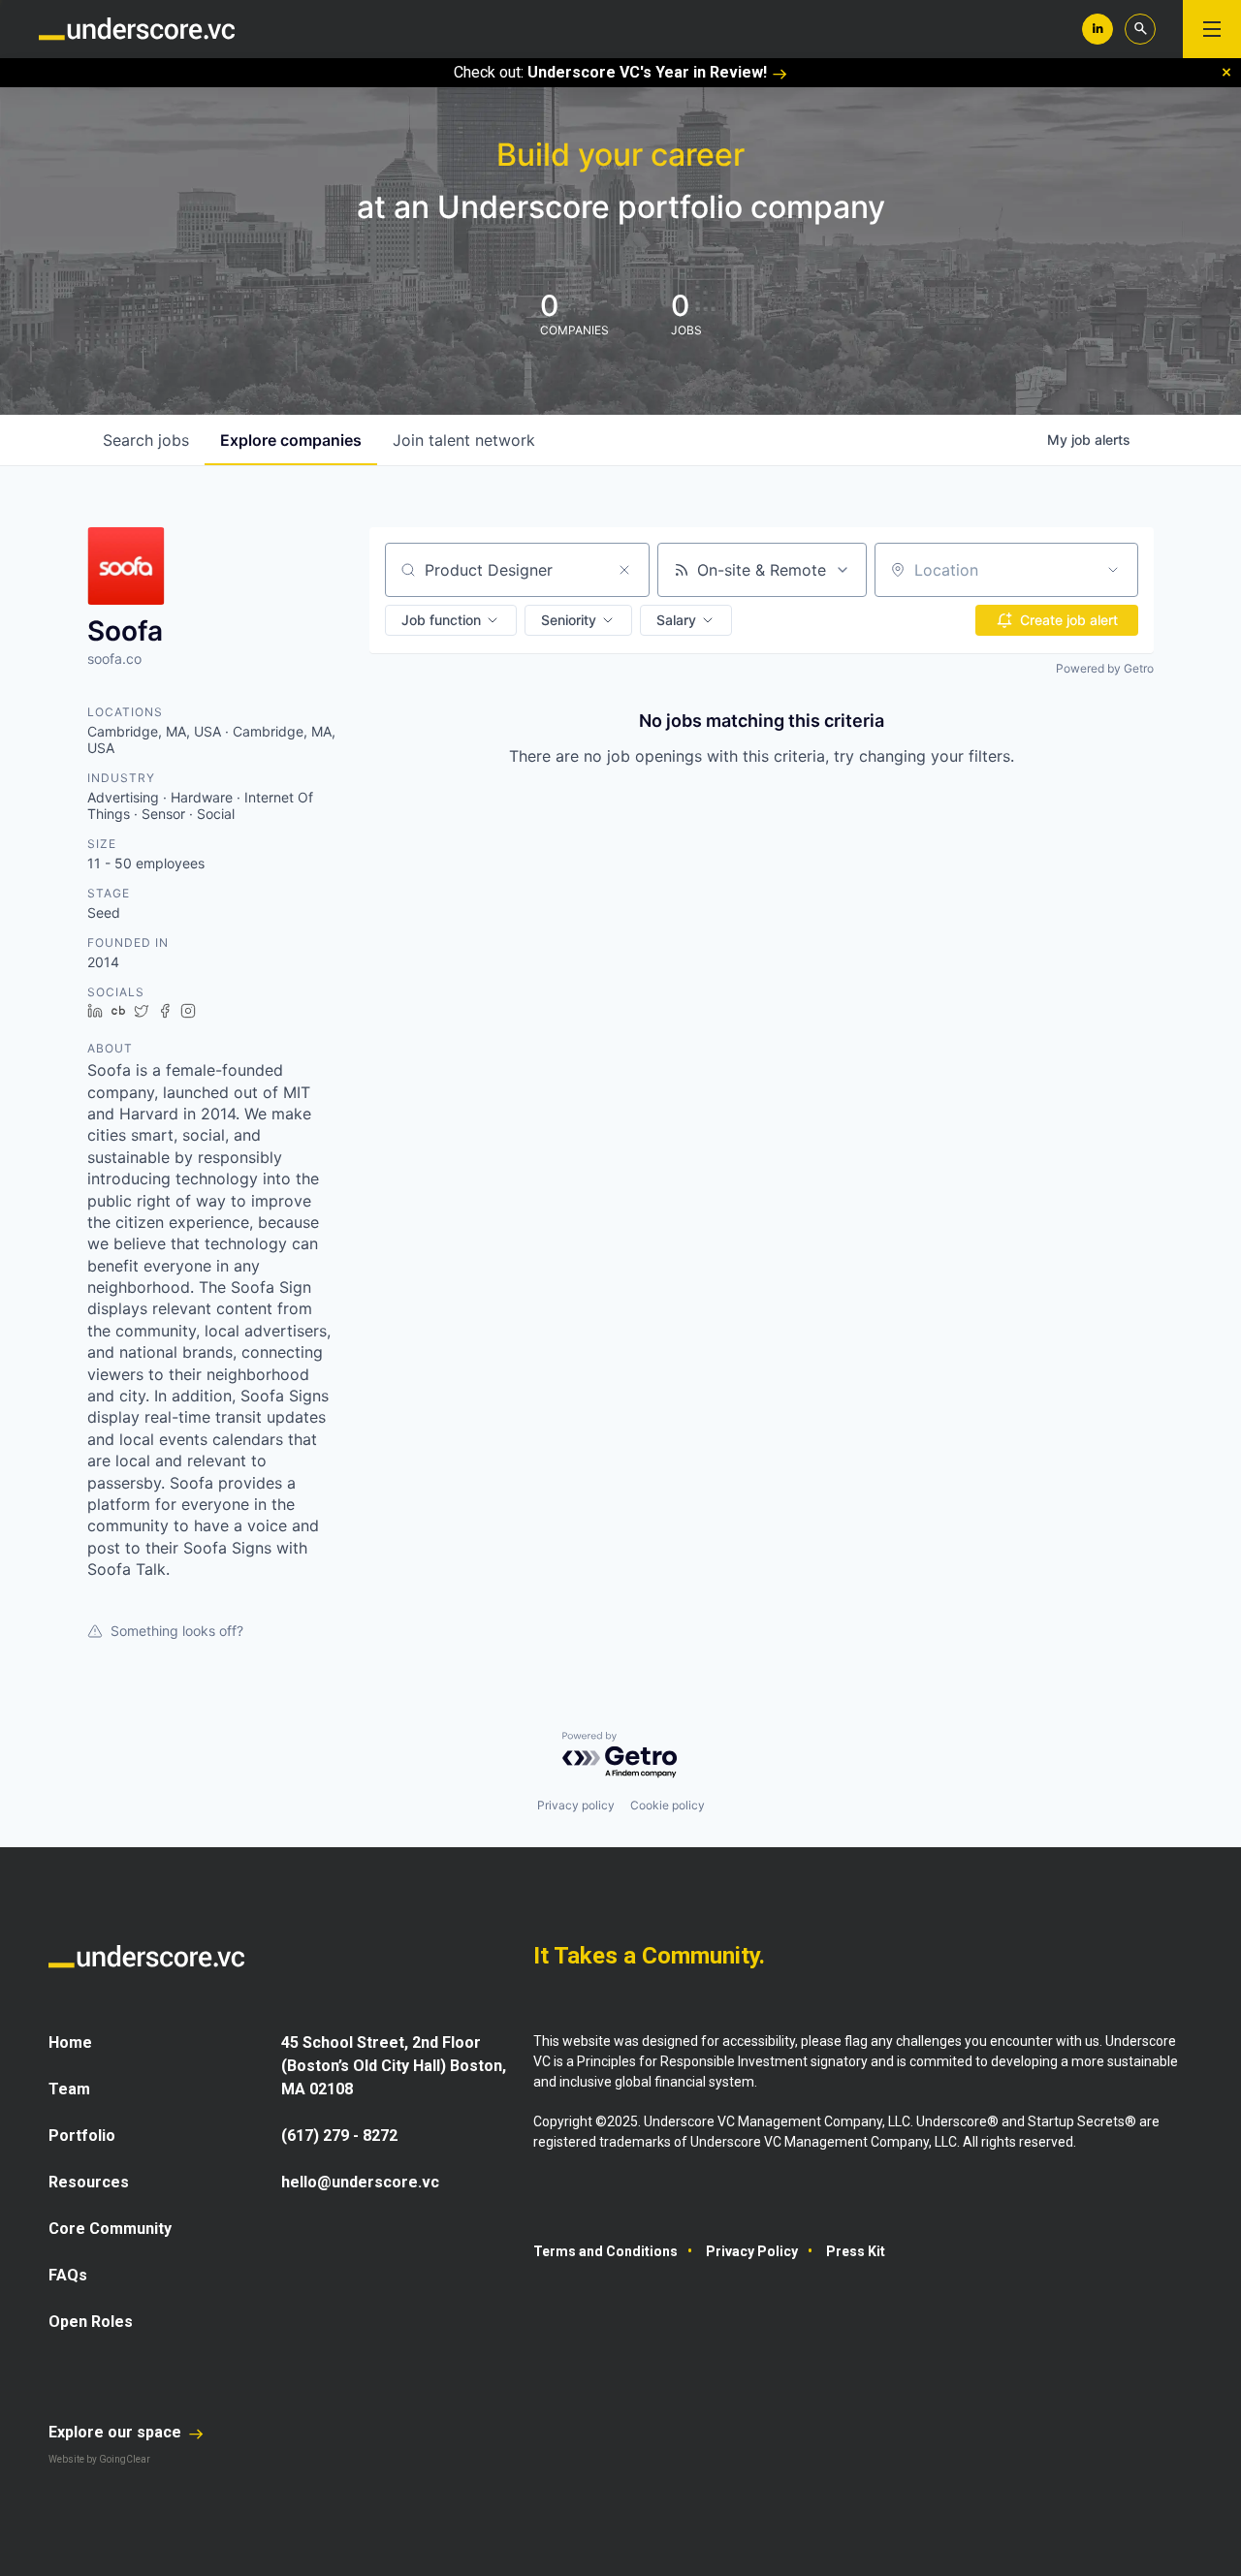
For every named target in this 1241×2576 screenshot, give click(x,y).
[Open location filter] (1113, 570)
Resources (89, 2182)
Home (70, 2042)
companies (291, 440)
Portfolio (82, 2136)
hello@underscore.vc (360, 2182)
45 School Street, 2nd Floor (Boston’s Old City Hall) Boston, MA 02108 (394, 2066)
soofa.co (114, 659)
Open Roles (91, 2322)
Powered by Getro (1105, 668)
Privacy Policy (752, 2251)
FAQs (68, 2275)
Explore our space (117, 2432)
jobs (146, 440)
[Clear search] (624, 570)
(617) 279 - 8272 (339, 2136)
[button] (451, 620)
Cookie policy (668, 1805)
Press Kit (856, 2251)
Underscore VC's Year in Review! (647, 72)
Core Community (110, 2229)
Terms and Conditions (605, 2251)
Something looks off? (177, 1631)
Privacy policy (576, 1805)
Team (69, 2089)
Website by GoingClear (99, 2459)
